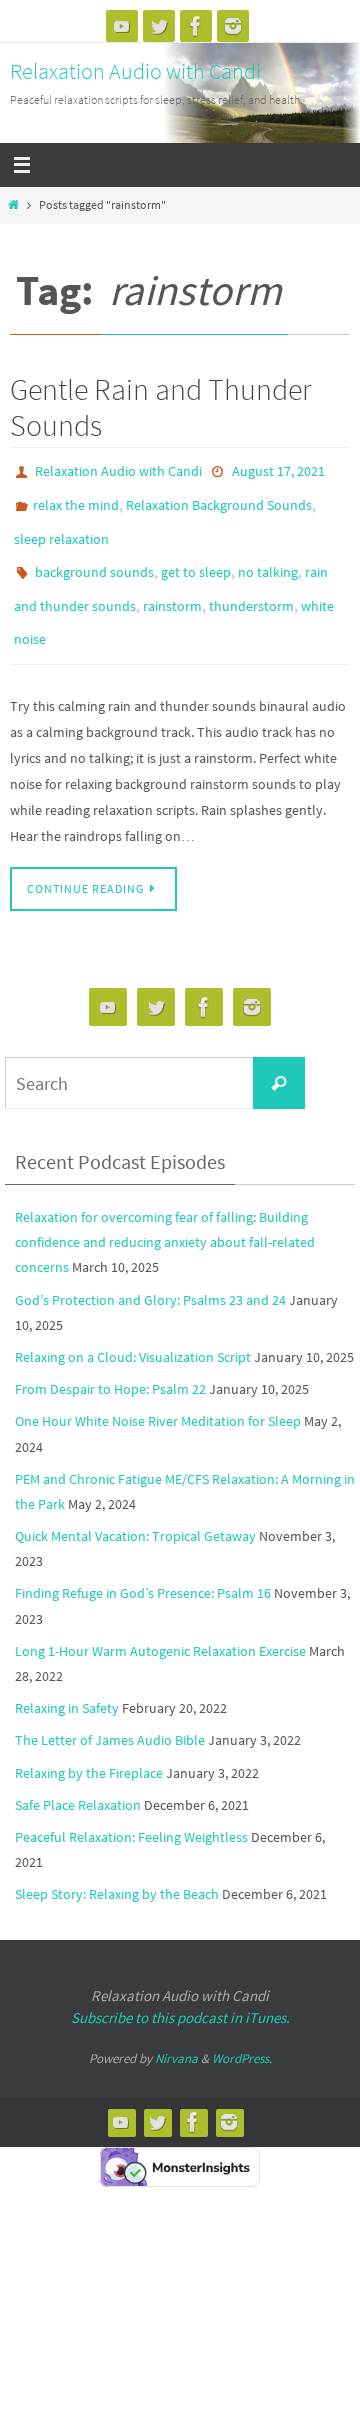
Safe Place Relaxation (78, 1777)
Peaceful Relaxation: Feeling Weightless (131, 1809)
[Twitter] (159, 26)
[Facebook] (196, 26)
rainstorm (172, 586)
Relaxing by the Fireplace (89, 1745)
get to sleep (196, 557)
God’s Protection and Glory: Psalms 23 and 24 (150, 1272)
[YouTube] (122, 26)
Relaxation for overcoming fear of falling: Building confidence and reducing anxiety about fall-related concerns (165, 1214)
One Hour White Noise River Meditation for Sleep (158, 1394)
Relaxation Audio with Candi (135, 71)
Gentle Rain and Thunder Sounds (161, 407)
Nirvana (176, 2030)
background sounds (94, 557)
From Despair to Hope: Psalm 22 (110, 1362)
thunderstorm (251, 586)
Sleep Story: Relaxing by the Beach (117, 1867)
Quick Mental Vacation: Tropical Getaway (135, 1509)
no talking (268, 557)
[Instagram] (233, 26)
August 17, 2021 (278, 470)
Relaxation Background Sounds (219, 499)
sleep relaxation (61, 528)
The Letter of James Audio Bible (110, 1713)
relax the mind (76, 499)
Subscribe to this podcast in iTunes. (180, 1989)
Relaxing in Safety (67, 1681)
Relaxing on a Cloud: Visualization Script (133, 1329)
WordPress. (242, 2030)
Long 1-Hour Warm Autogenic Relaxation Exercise (160, 1623)
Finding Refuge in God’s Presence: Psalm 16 (143, 1566)
